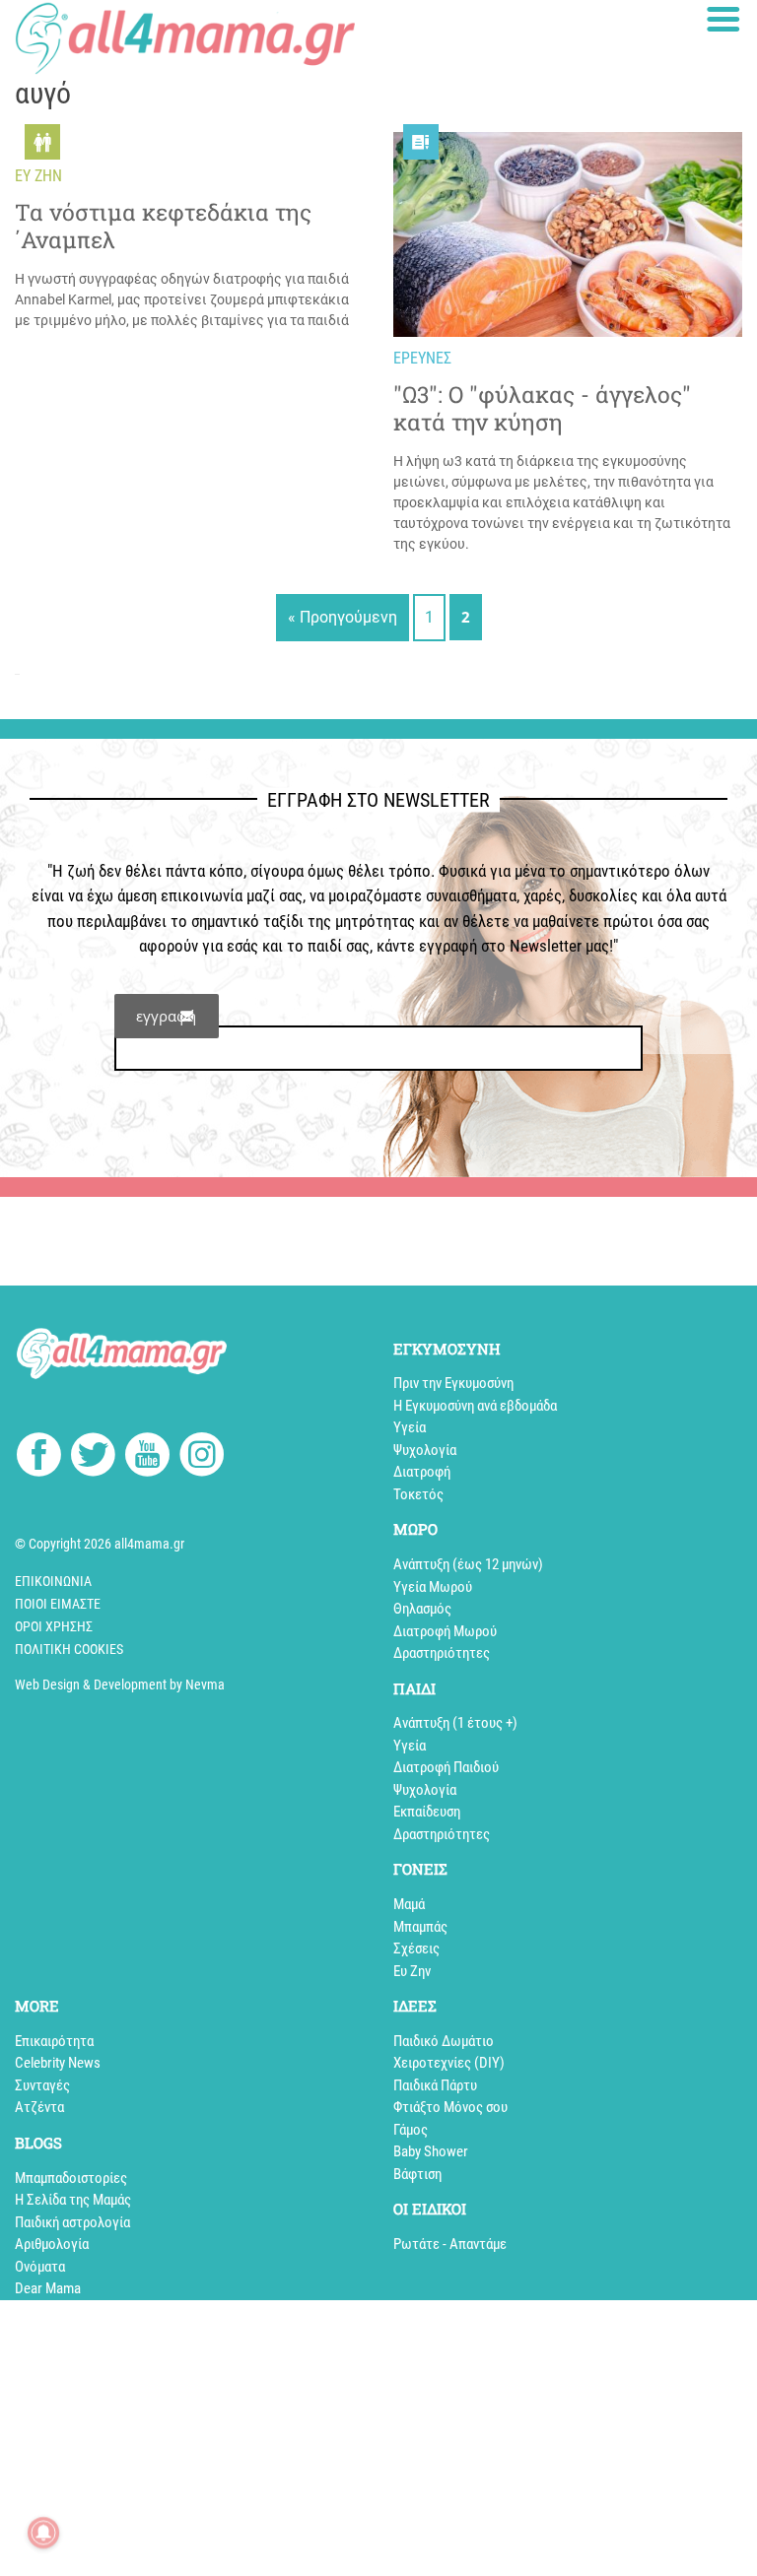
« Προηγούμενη (343, 617)
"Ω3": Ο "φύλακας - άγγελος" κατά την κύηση (542, 409)
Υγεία (410, 1427)
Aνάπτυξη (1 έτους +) (455, 1723)
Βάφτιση (417, 2174)
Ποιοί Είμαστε (58, 1604)
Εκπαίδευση (427, 1812)
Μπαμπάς (420, 1927)
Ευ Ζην (412, 1971)
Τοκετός (418, 1494)
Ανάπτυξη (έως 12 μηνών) (468, 1564)
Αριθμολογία (52, 2244)
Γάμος (411, 2130)
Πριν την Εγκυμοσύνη (453, 1383)
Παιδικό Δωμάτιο (444, 2041)
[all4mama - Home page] (185, 38)
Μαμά (409, 1904)
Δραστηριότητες (442, 1653)
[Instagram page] (202, 1458)
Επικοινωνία (53, 1581)
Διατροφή (422, 1472)
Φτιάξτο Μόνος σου (450, 2107)
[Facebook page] (39, 1457)
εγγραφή (166, 1016)
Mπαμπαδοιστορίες (71, 2178)
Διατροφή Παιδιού (446, 1767)
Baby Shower (431, 2151)
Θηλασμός (422, 1609)
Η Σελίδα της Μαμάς (73, 2200)
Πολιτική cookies (69, 1649)
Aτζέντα (39, 2107)
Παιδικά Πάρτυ (435, 2085)
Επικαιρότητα (54, 2041)
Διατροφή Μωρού (445, 1631)
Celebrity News (58, 2063)
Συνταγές (42, 2085)
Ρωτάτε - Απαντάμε (450, 2244)
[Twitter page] (93, 1458)
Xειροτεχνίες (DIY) (449, 2063)
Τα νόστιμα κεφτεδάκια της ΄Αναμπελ (163, 227)
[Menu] (723, 19)
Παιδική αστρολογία (72, 2222)
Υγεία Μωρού (433, 1587)
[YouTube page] (147, 1458)
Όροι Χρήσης (54, 1626)
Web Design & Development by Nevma (120, 1684)
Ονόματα (40, 2267)
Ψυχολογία (425, 1450)
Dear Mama (48, 2288)
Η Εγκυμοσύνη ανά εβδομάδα (475, 1406)
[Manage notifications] (43, 2533)
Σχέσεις (416, 1949)
